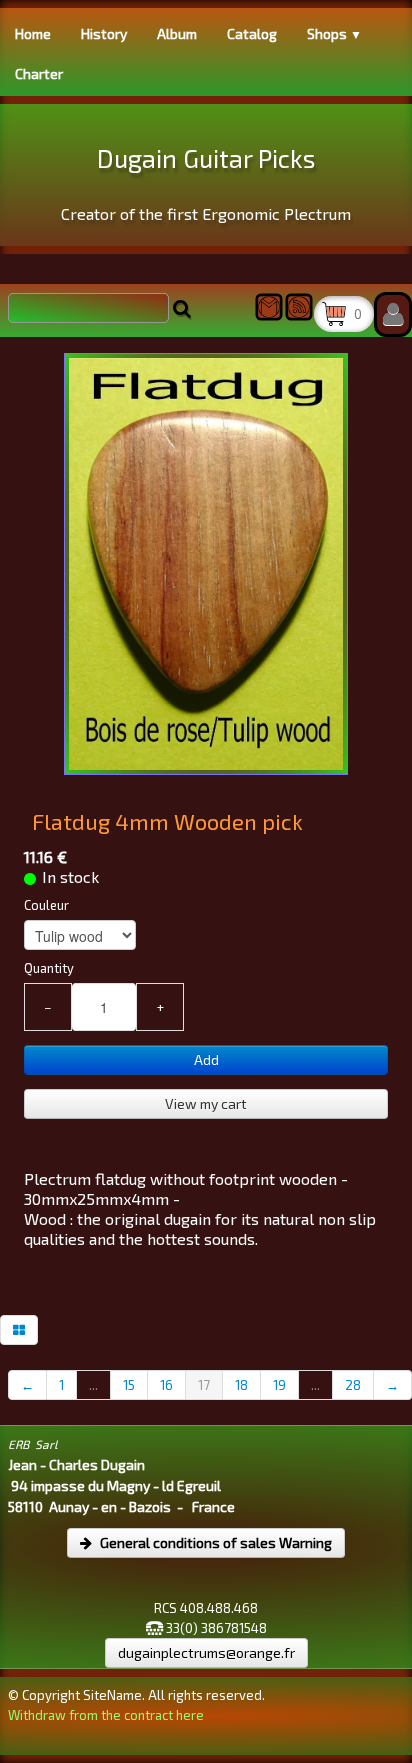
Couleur (46, 905)
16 (166, 1385)
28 (353, 1385)
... (93, 1385)
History (104, 33)
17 (204, 1385)
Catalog (252, 33)
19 (279, 1385)
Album (177, 33)
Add (206, 1059)
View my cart (206, 1103)
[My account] (393, 314)
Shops (334, 33)
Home (33, 33)
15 (129, 1385)
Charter (39, 73)
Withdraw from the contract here (106, 1715)
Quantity (49, 968)
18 (241, 1385)
